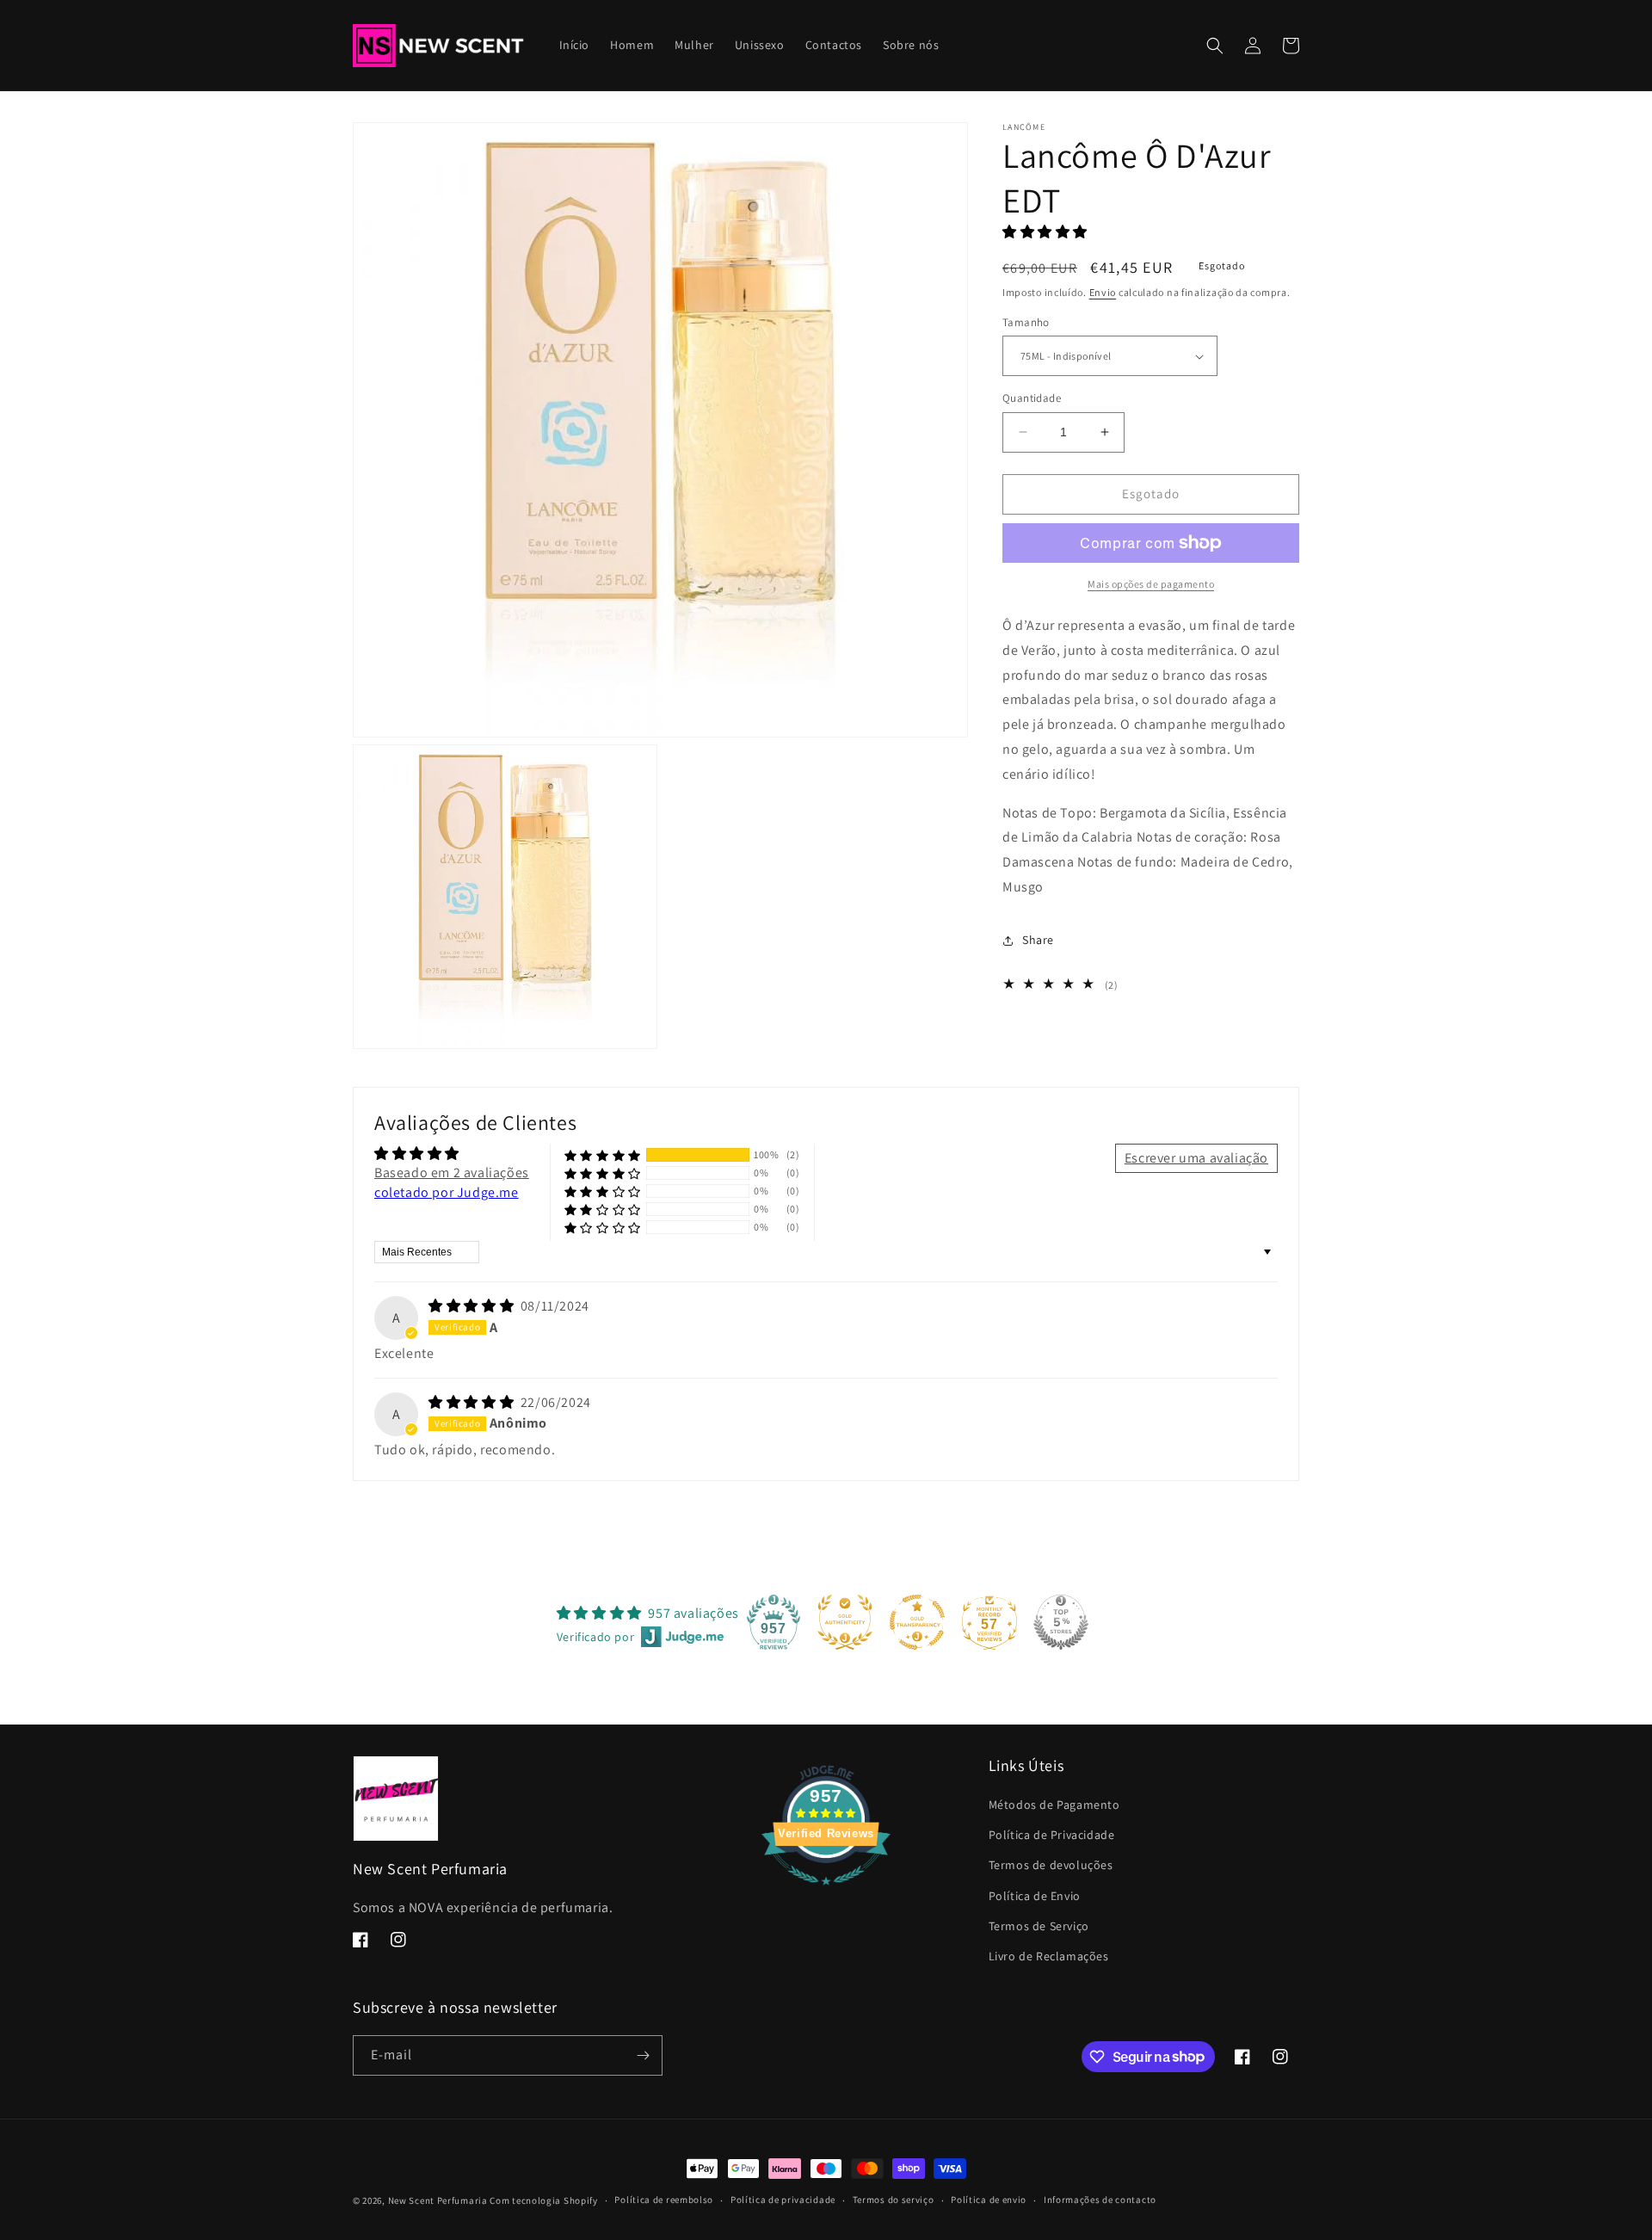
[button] (1215, 46)
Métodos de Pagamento (1054, 1805)
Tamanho (1026, 322)
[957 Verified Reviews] (826, 1894)
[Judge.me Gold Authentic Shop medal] (845, 1622)
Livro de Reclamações (1049, 1956)
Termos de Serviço (1039, 1926)
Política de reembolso (664, 2200)
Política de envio (989, 2200)
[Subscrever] (643, 2055)
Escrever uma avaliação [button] (1196, 1158)
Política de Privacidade (1052, 1835)
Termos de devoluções (1051, 1865)
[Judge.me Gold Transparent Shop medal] (917, 1622)
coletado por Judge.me (447, 1192)
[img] (473, 1306)
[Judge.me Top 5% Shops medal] (1061, 1622)
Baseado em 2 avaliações (452, 1172)
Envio (1103, 291)
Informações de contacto (1100, 2200)
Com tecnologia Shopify (543, 2200)
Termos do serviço (894, 2200)
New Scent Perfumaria (438, 2200)
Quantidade (1032, 398)
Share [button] (1038, 940)
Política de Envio (1035, 1896)
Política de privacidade (783, 2200)
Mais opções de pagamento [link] (1151, 584)
